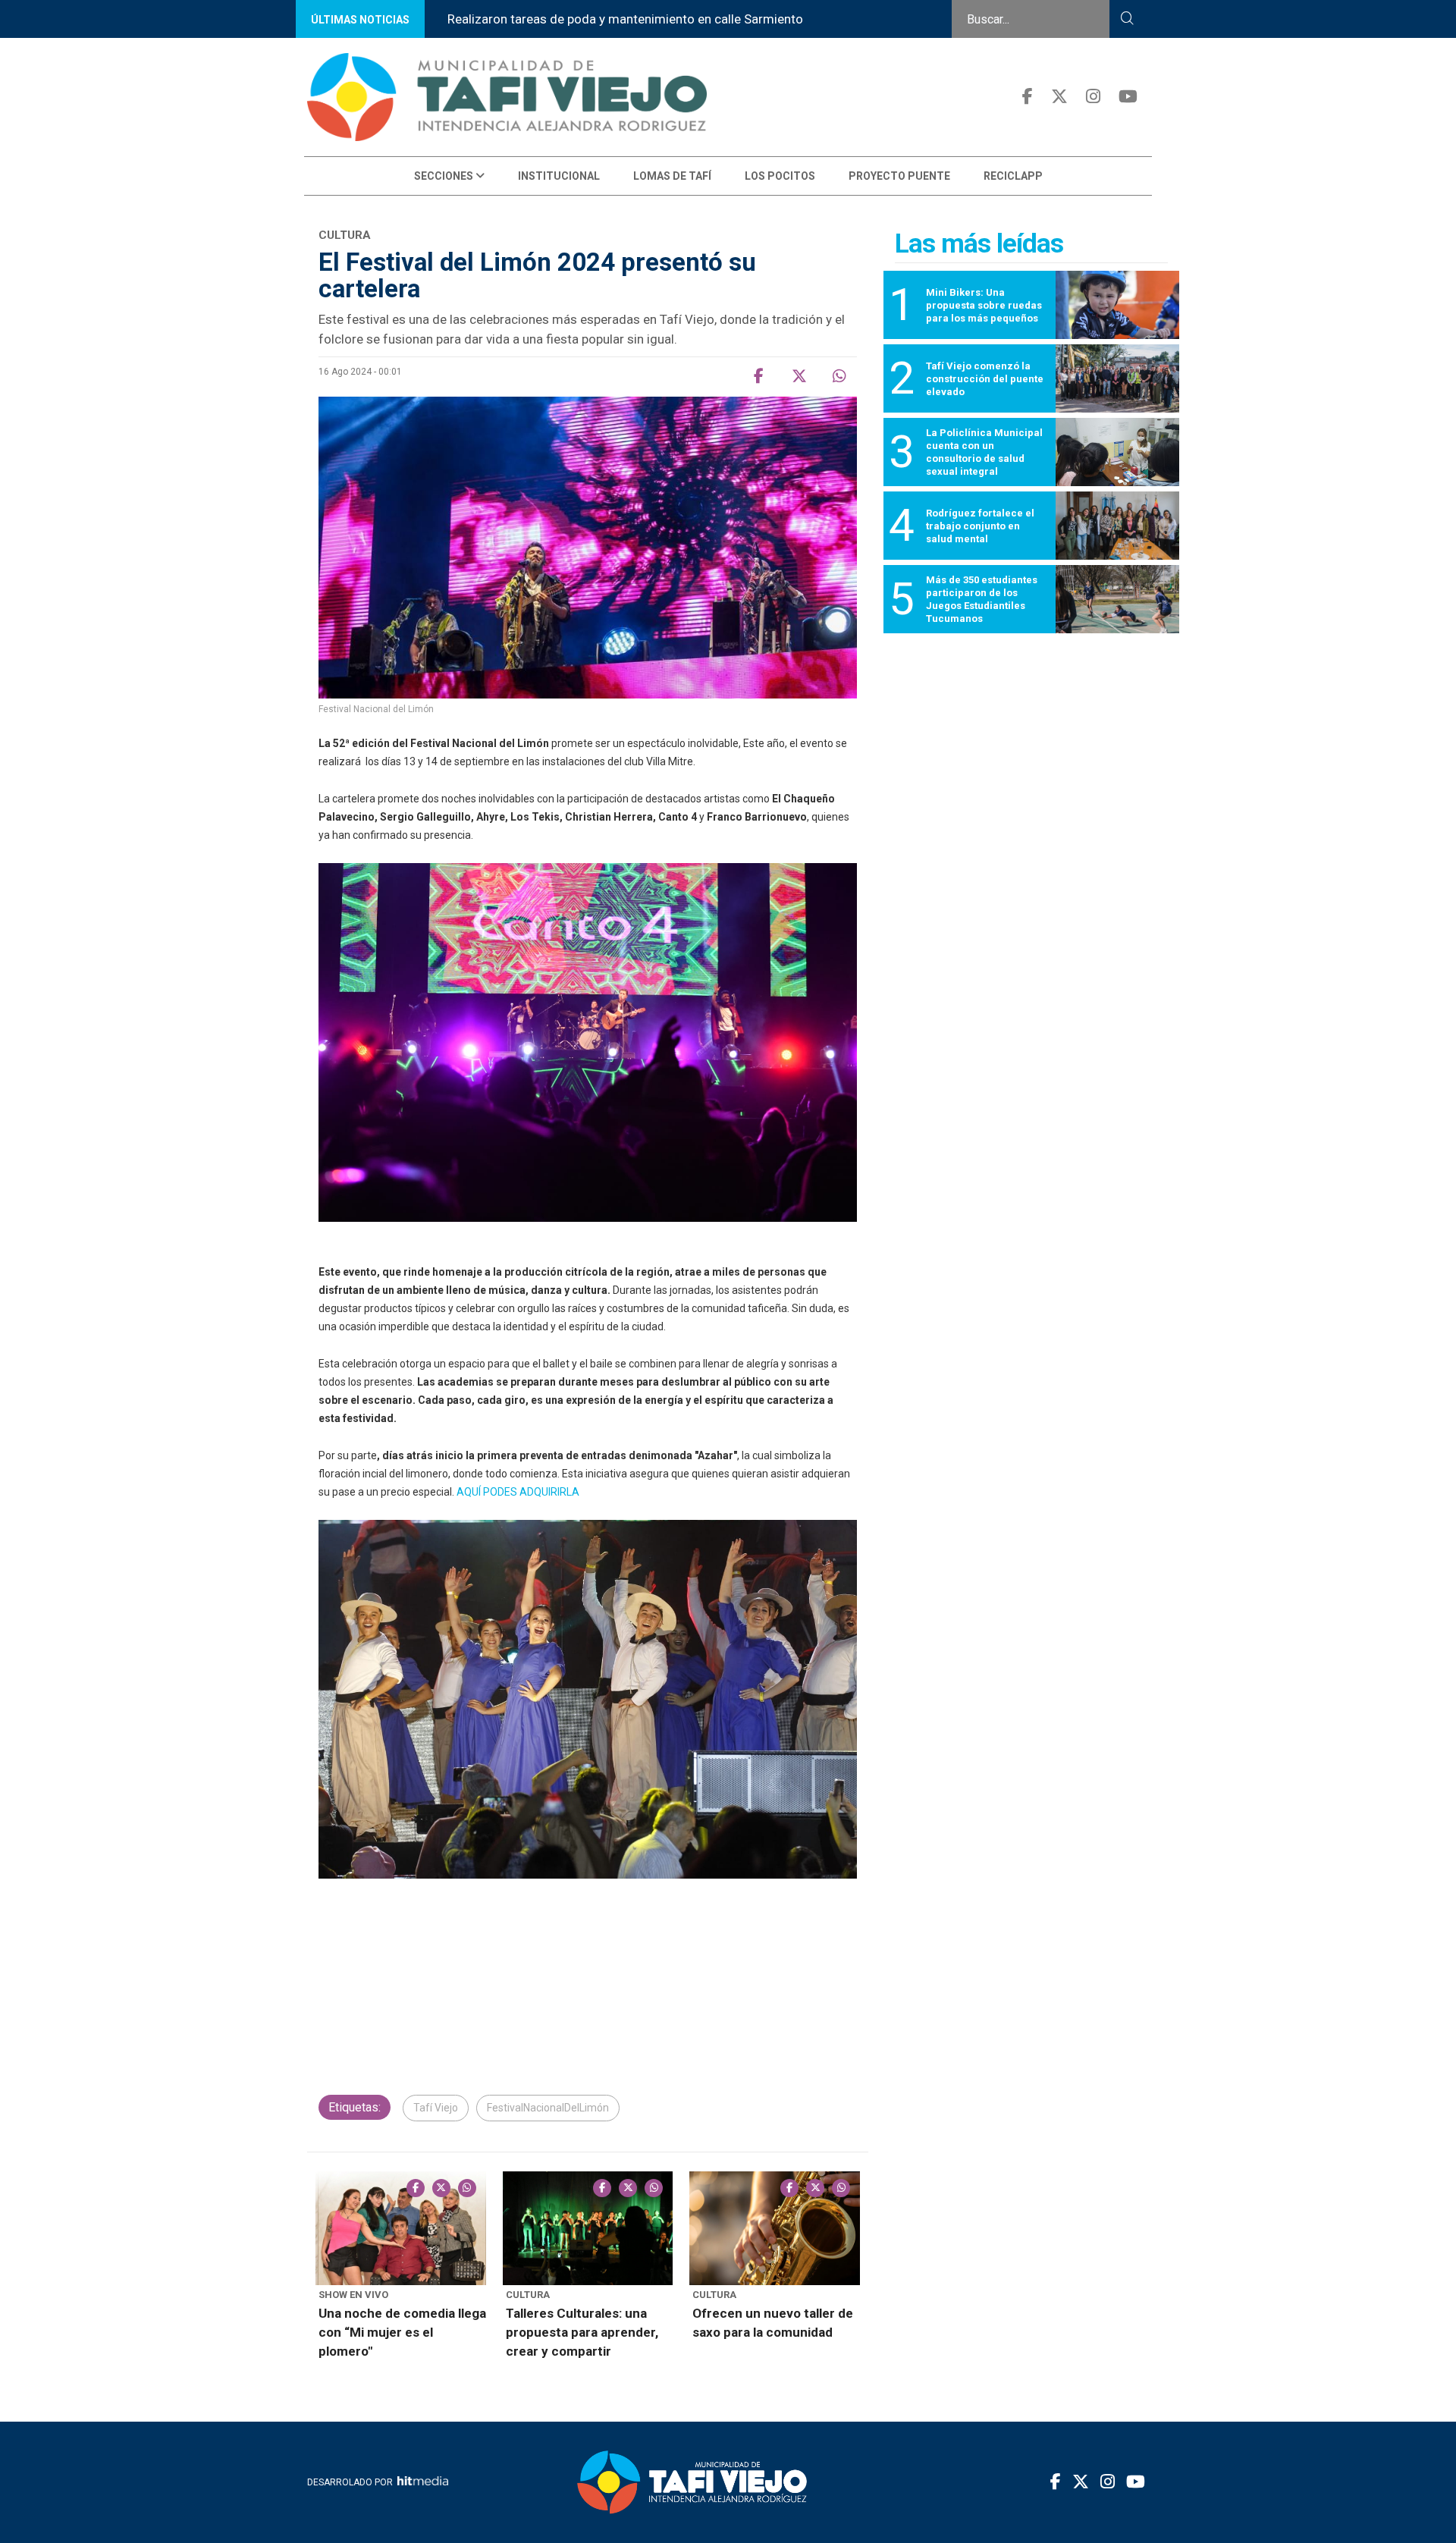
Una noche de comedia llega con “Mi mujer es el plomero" (402, 2332)
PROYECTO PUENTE (899, 176)
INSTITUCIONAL (559, 176)
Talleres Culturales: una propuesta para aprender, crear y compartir (582, 2332)
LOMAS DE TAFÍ (672, 176)
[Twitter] (1059, 97)
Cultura (528, 2295)
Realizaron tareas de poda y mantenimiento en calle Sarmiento (625, 19)
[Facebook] (1028, 97)
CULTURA (714, 2295)
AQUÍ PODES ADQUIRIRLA (519, 1492)
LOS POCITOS (780, 176)
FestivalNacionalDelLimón (548, 2108)
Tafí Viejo (436, 2108)
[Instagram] (1093, 97)
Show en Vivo (353, 2295)
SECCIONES (445, 176)
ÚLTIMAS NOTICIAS (360, 20)
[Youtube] (1128, 97)
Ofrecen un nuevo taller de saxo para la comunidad (773, 2323)
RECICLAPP (1013, 176)
